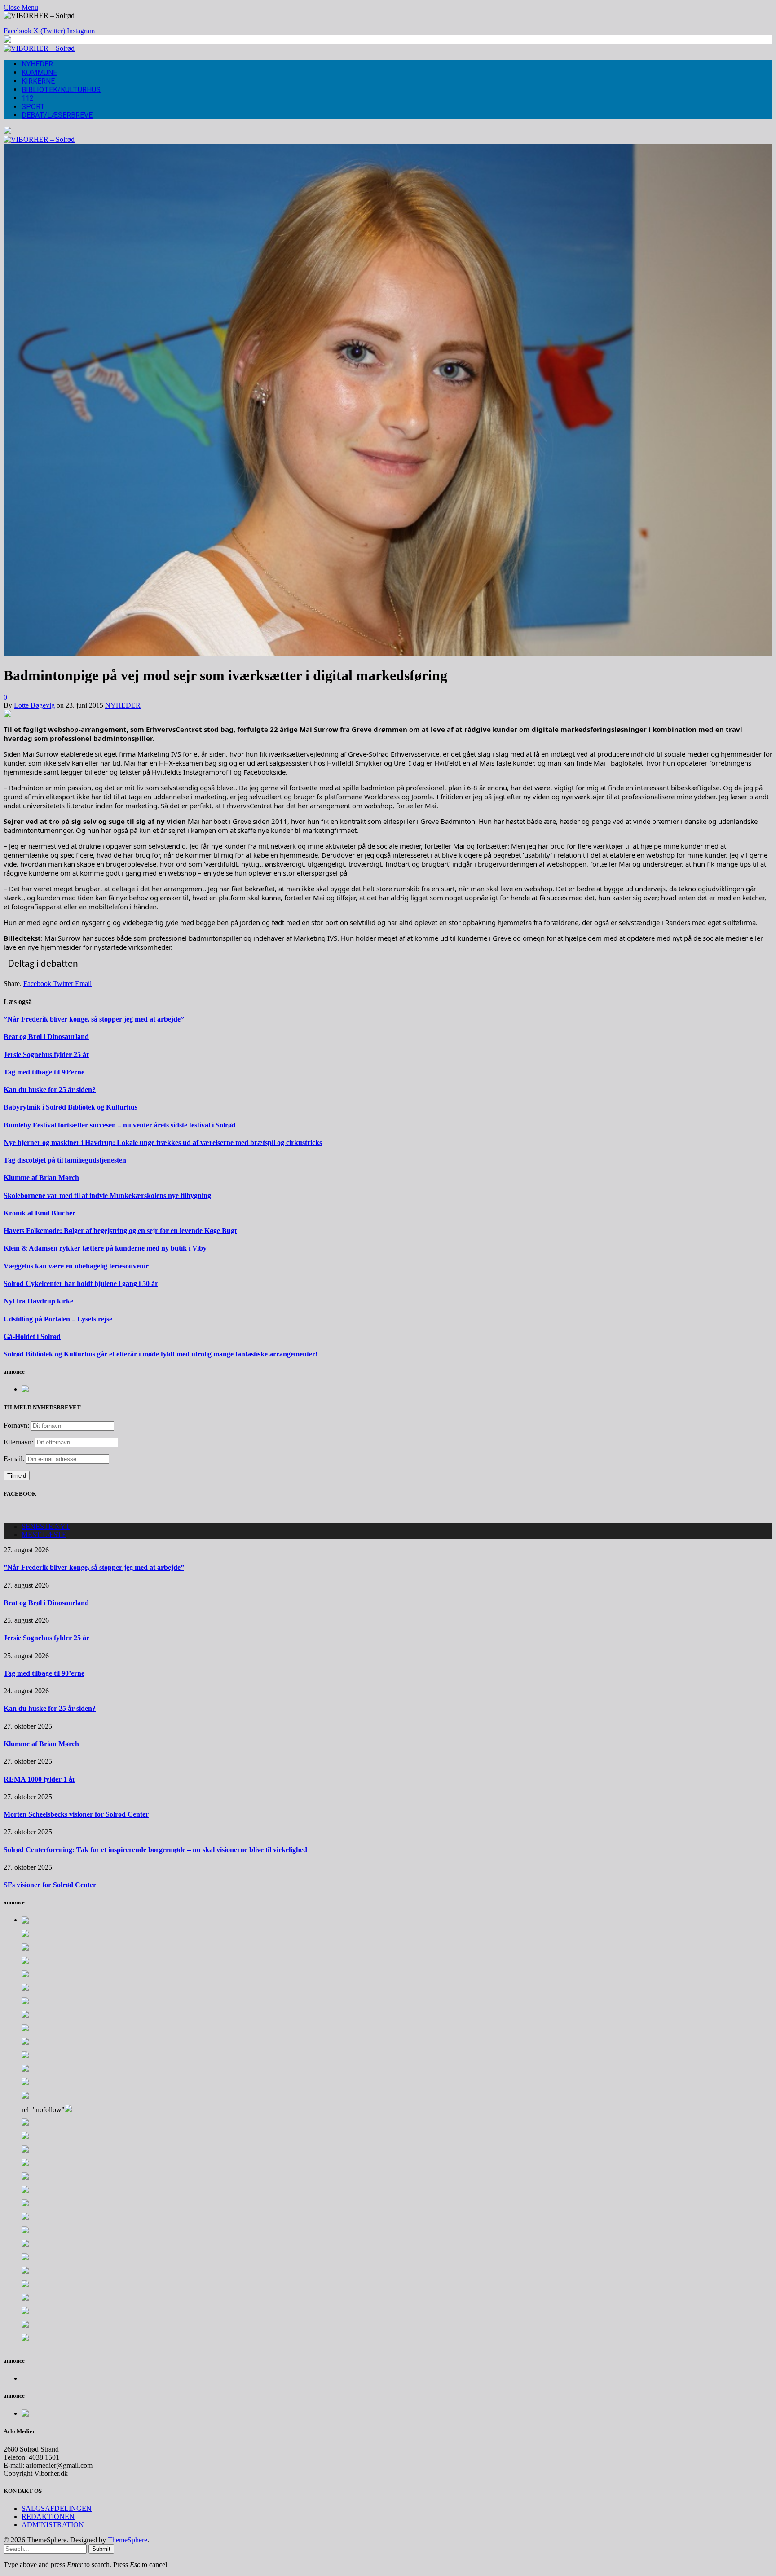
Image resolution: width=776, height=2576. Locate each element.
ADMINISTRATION (53, 2525)
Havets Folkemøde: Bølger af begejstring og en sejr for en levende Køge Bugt (120, 1231)
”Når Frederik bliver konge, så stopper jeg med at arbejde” (94, 1019)
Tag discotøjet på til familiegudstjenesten (65, 1160)
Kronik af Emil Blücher (40, 1213)
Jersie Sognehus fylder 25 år (46, 1055)
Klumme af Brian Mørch (41, 1178)
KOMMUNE (39, 73)
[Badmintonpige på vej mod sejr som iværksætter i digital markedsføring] (388, 654)
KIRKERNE (38, 81)
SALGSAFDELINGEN (57, 2508)
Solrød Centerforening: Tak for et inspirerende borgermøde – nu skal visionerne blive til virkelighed (155, 1850)
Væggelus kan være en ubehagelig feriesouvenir (76, 1266)
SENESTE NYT (46, 1526)
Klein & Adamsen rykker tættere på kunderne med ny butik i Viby (105, 1248)
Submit (101, 2549)
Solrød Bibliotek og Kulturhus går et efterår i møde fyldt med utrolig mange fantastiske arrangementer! (161, 1354)
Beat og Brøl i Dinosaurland (46, 1037)
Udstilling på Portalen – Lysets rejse (58, 1319)
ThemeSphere (128, 2540)
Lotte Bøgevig (34, 705)
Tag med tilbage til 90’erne (44, 1072)
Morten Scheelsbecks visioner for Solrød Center (76, 1814)
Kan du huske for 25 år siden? (50, 1090)
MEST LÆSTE (44, 1535)
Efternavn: (18, 1442)
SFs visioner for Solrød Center (50, 1885)
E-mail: (15, 1459)
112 (28, 98)
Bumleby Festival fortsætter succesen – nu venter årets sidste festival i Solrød (120, 1125)
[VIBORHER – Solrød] (39, 48)
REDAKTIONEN (48, 2517)
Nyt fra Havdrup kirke (38, 1301)
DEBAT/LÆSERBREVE (57, 115)
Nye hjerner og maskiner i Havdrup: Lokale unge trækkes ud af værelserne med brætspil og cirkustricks (163, 1143)
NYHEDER (37, 64)
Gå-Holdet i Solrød (32, 1336)
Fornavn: (16, 1425)
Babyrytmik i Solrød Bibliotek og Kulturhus (71, 1107)
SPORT (33, 107)
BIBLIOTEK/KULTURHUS (61, 90)
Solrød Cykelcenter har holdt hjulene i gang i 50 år (81, 1284)
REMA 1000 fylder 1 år (40, 1779)
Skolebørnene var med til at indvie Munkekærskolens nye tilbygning (107, 1196)
